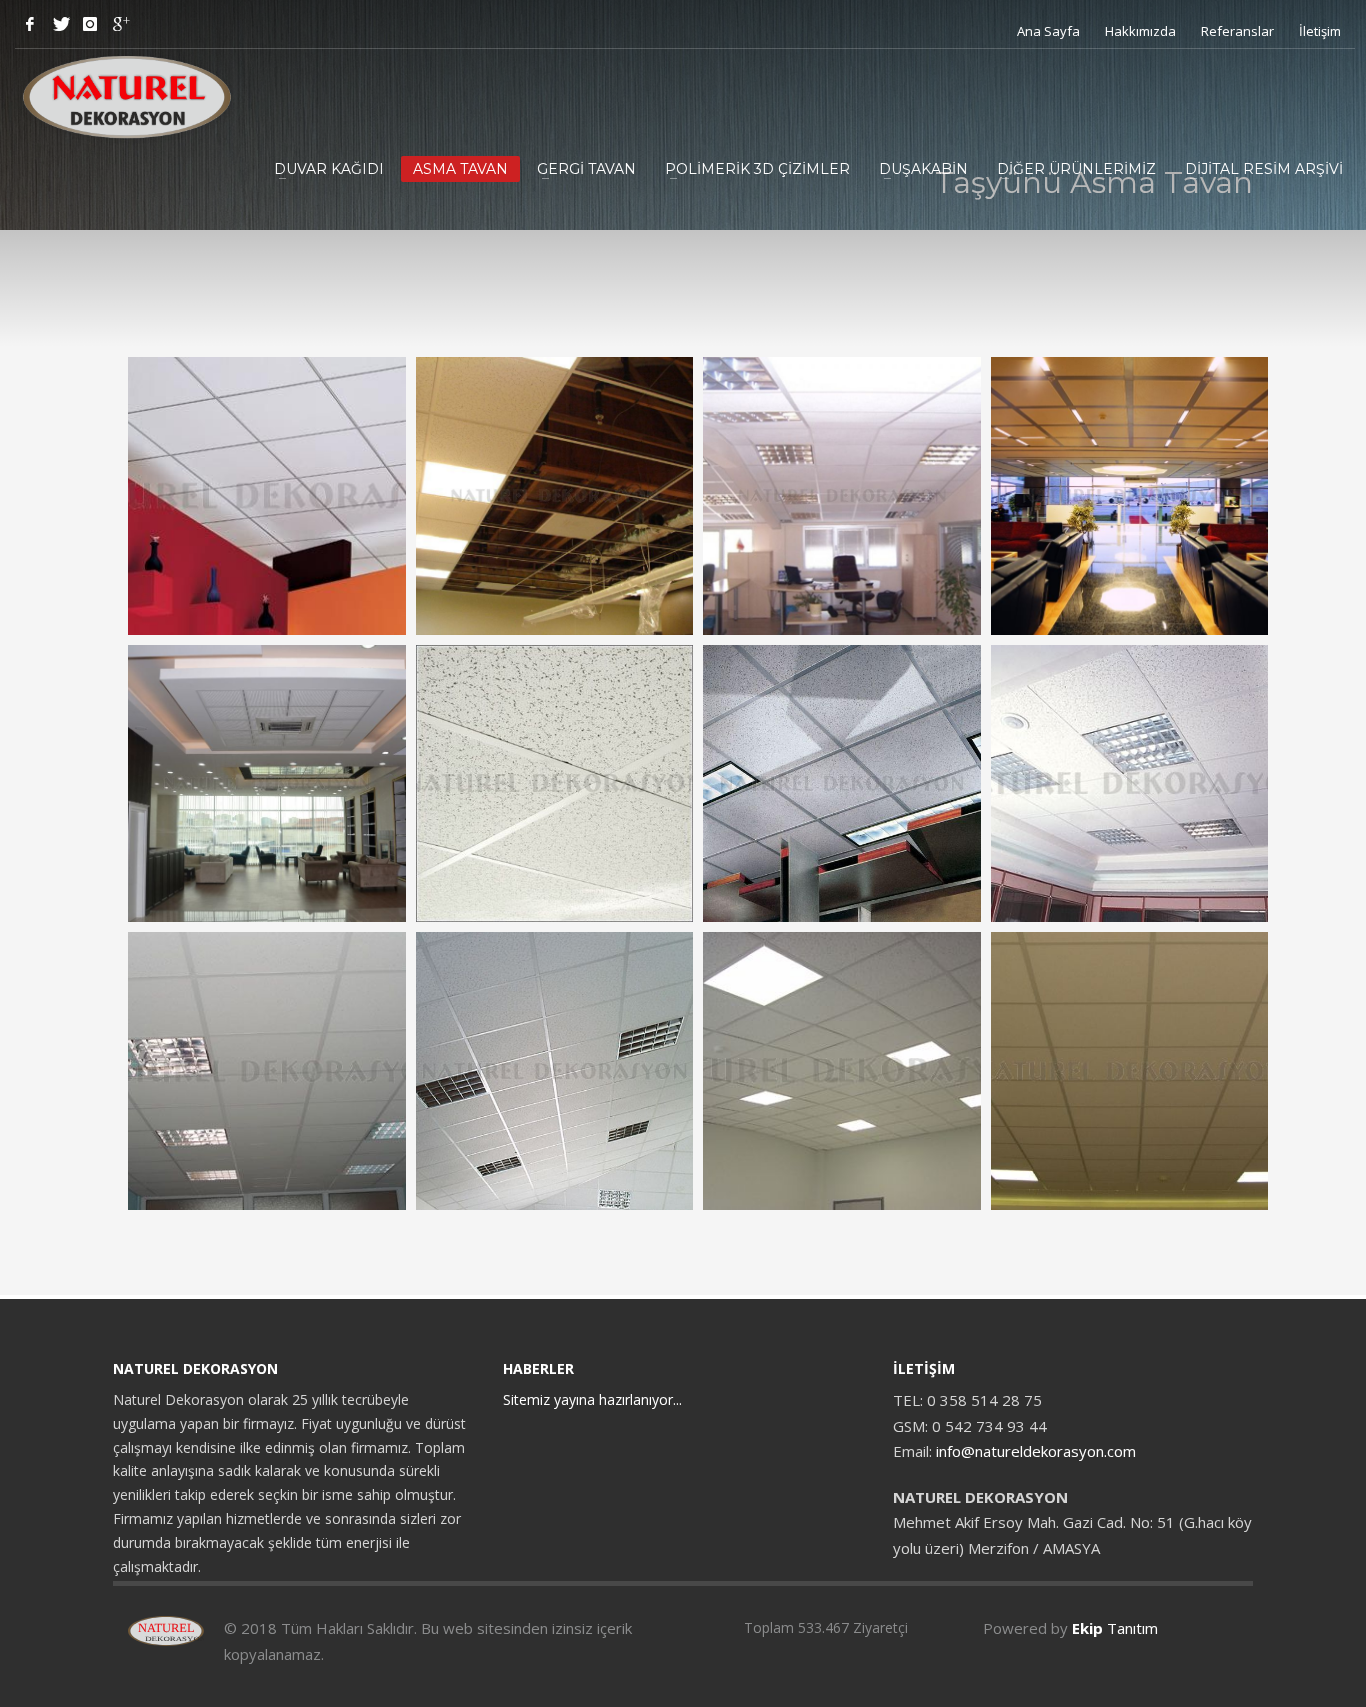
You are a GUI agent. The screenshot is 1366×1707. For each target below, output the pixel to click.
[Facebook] (30, 24)
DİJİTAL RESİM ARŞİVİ (1264, 169)
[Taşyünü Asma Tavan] (267, 496)
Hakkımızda (1140, 31)
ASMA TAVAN (460, 169)
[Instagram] (90, 24)
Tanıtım (1115, 1628)
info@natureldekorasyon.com (1036, 1451)
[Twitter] (60, 24)
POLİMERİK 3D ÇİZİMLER (757, 169)
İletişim (1320, 31)
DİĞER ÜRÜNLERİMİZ (1076, 169)
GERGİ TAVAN (586, 169)
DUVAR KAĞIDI (329, 169)
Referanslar (1237, 31)
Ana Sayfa (1048, 31)
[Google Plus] (120, 24)
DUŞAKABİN (923, 169)
